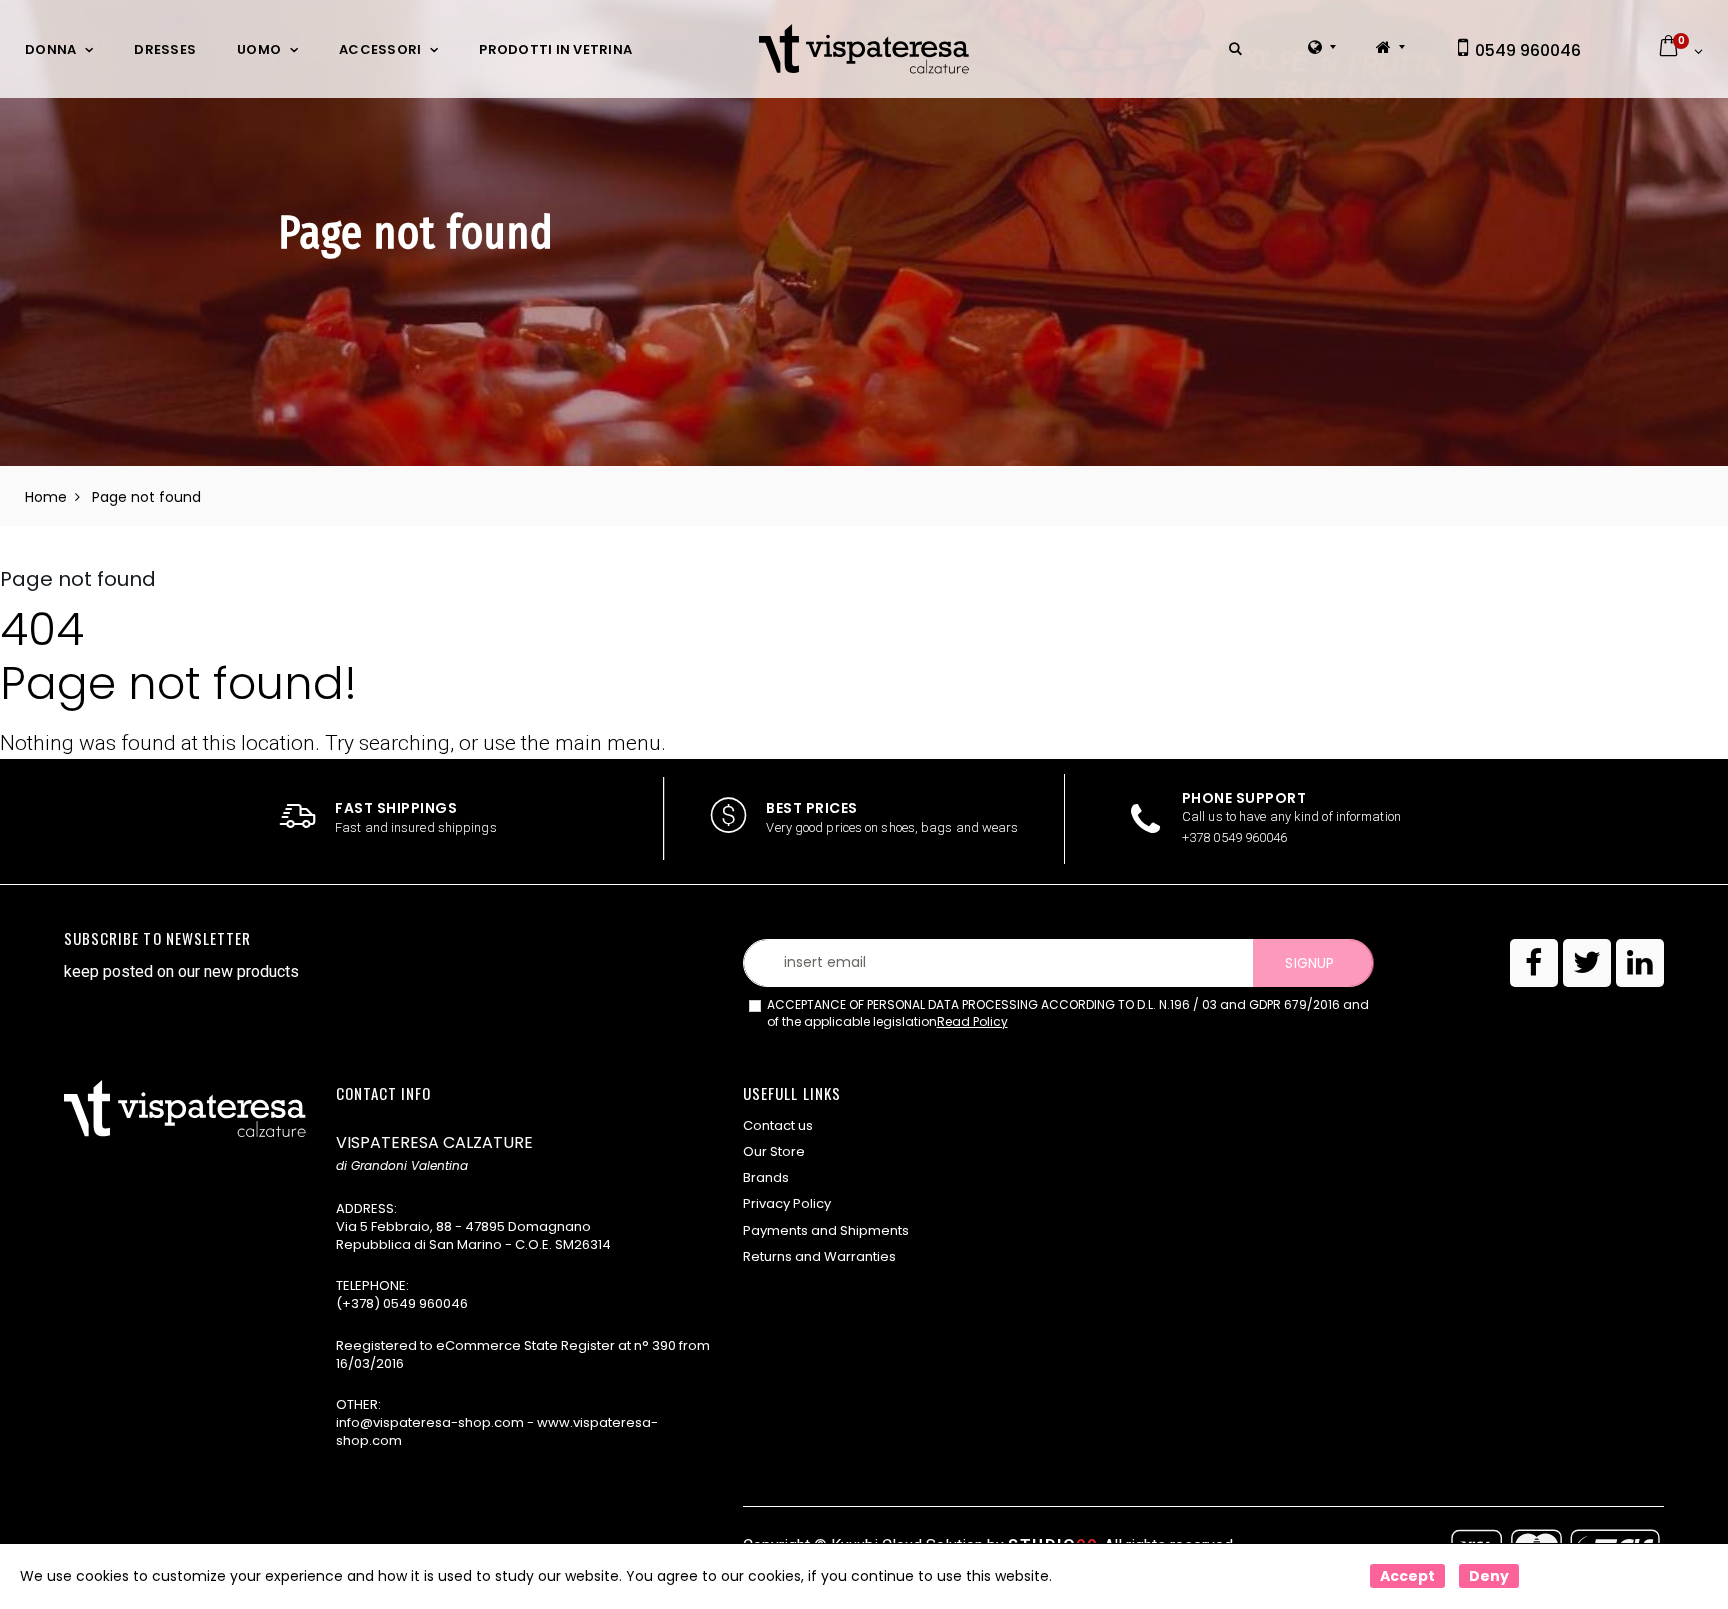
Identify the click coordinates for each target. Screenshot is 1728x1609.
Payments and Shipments (826, 1230)
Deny (1489, 1576)
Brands (766, 1177)
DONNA (50, 49)
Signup (1309, 963)
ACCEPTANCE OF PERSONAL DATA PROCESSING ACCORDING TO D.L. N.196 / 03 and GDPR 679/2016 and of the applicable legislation (1068, 1013)
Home (46, 497)
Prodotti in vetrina (555, 49)
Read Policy (972, 1021)
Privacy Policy (787, 1203)
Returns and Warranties (819, 1256)
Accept (1407, 1576)
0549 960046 (1526, 50)
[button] (1235, 49)
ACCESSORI (380, 49)
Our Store (774, 1151)
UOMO (259, 49)
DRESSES (165, 49)
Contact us (778, 1125)
